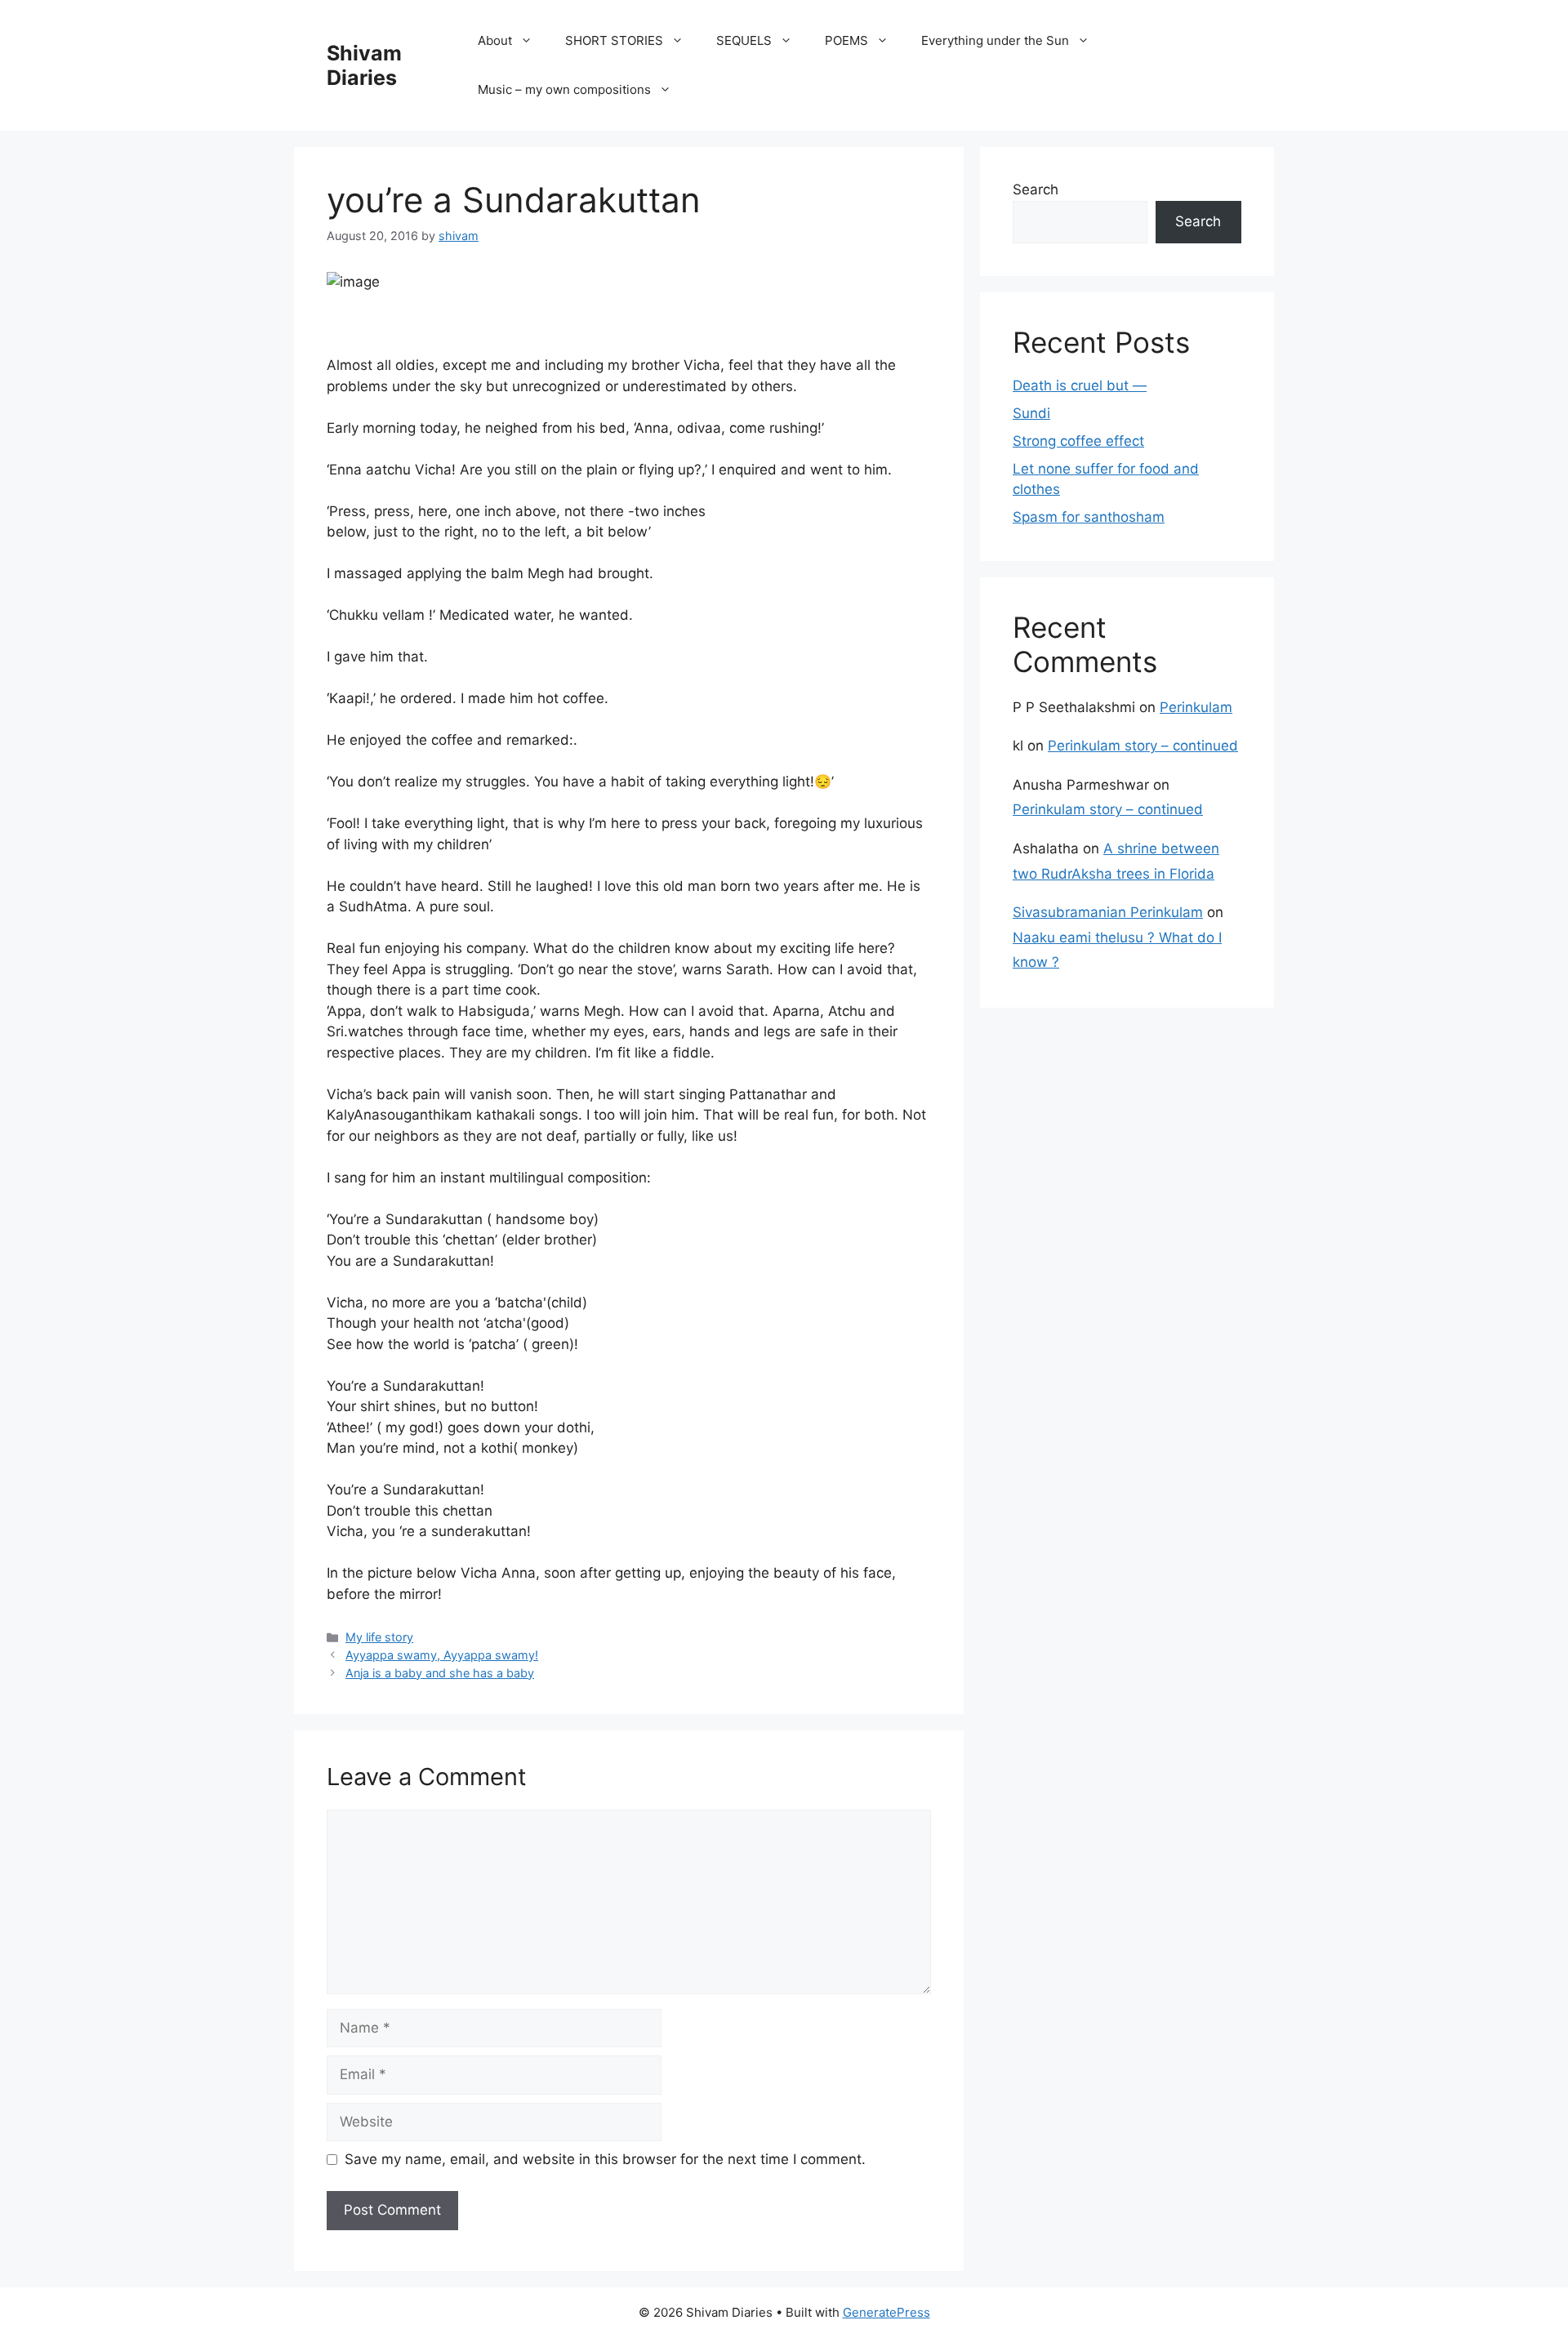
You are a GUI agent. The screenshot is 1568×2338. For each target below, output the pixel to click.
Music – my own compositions (564, 89)
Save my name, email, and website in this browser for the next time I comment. (605, 2159)
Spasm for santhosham (1089, 517)
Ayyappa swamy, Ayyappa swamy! (442, 1655)
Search (1036, 189)
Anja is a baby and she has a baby (440, 1673)
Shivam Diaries (364, 65)
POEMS (846, 40)
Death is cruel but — (1080, 385)
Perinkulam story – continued (1143, 746)
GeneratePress (886, 2312)
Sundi (1031, 413)
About (495, 40)
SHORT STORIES (614, 40)
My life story (379, 1637)
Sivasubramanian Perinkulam (1108, 912)
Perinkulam (1196, 707)
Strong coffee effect (1078, 441)
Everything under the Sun (995, 40)
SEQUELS (744, 40)
